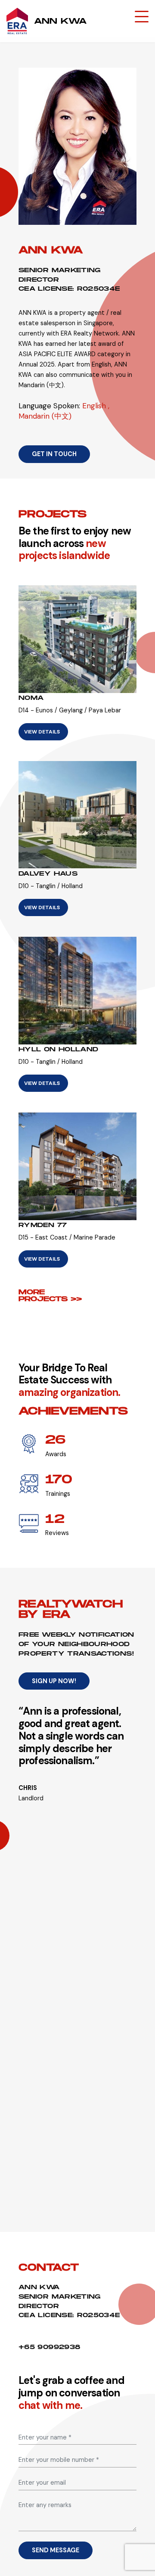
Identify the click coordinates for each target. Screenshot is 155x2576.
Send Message (56, 2550)
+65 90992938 (49, 2347)
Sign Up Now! (54, 1681)
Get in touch (54, 454)
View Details (42, 732)
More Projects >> (50, 1295)
